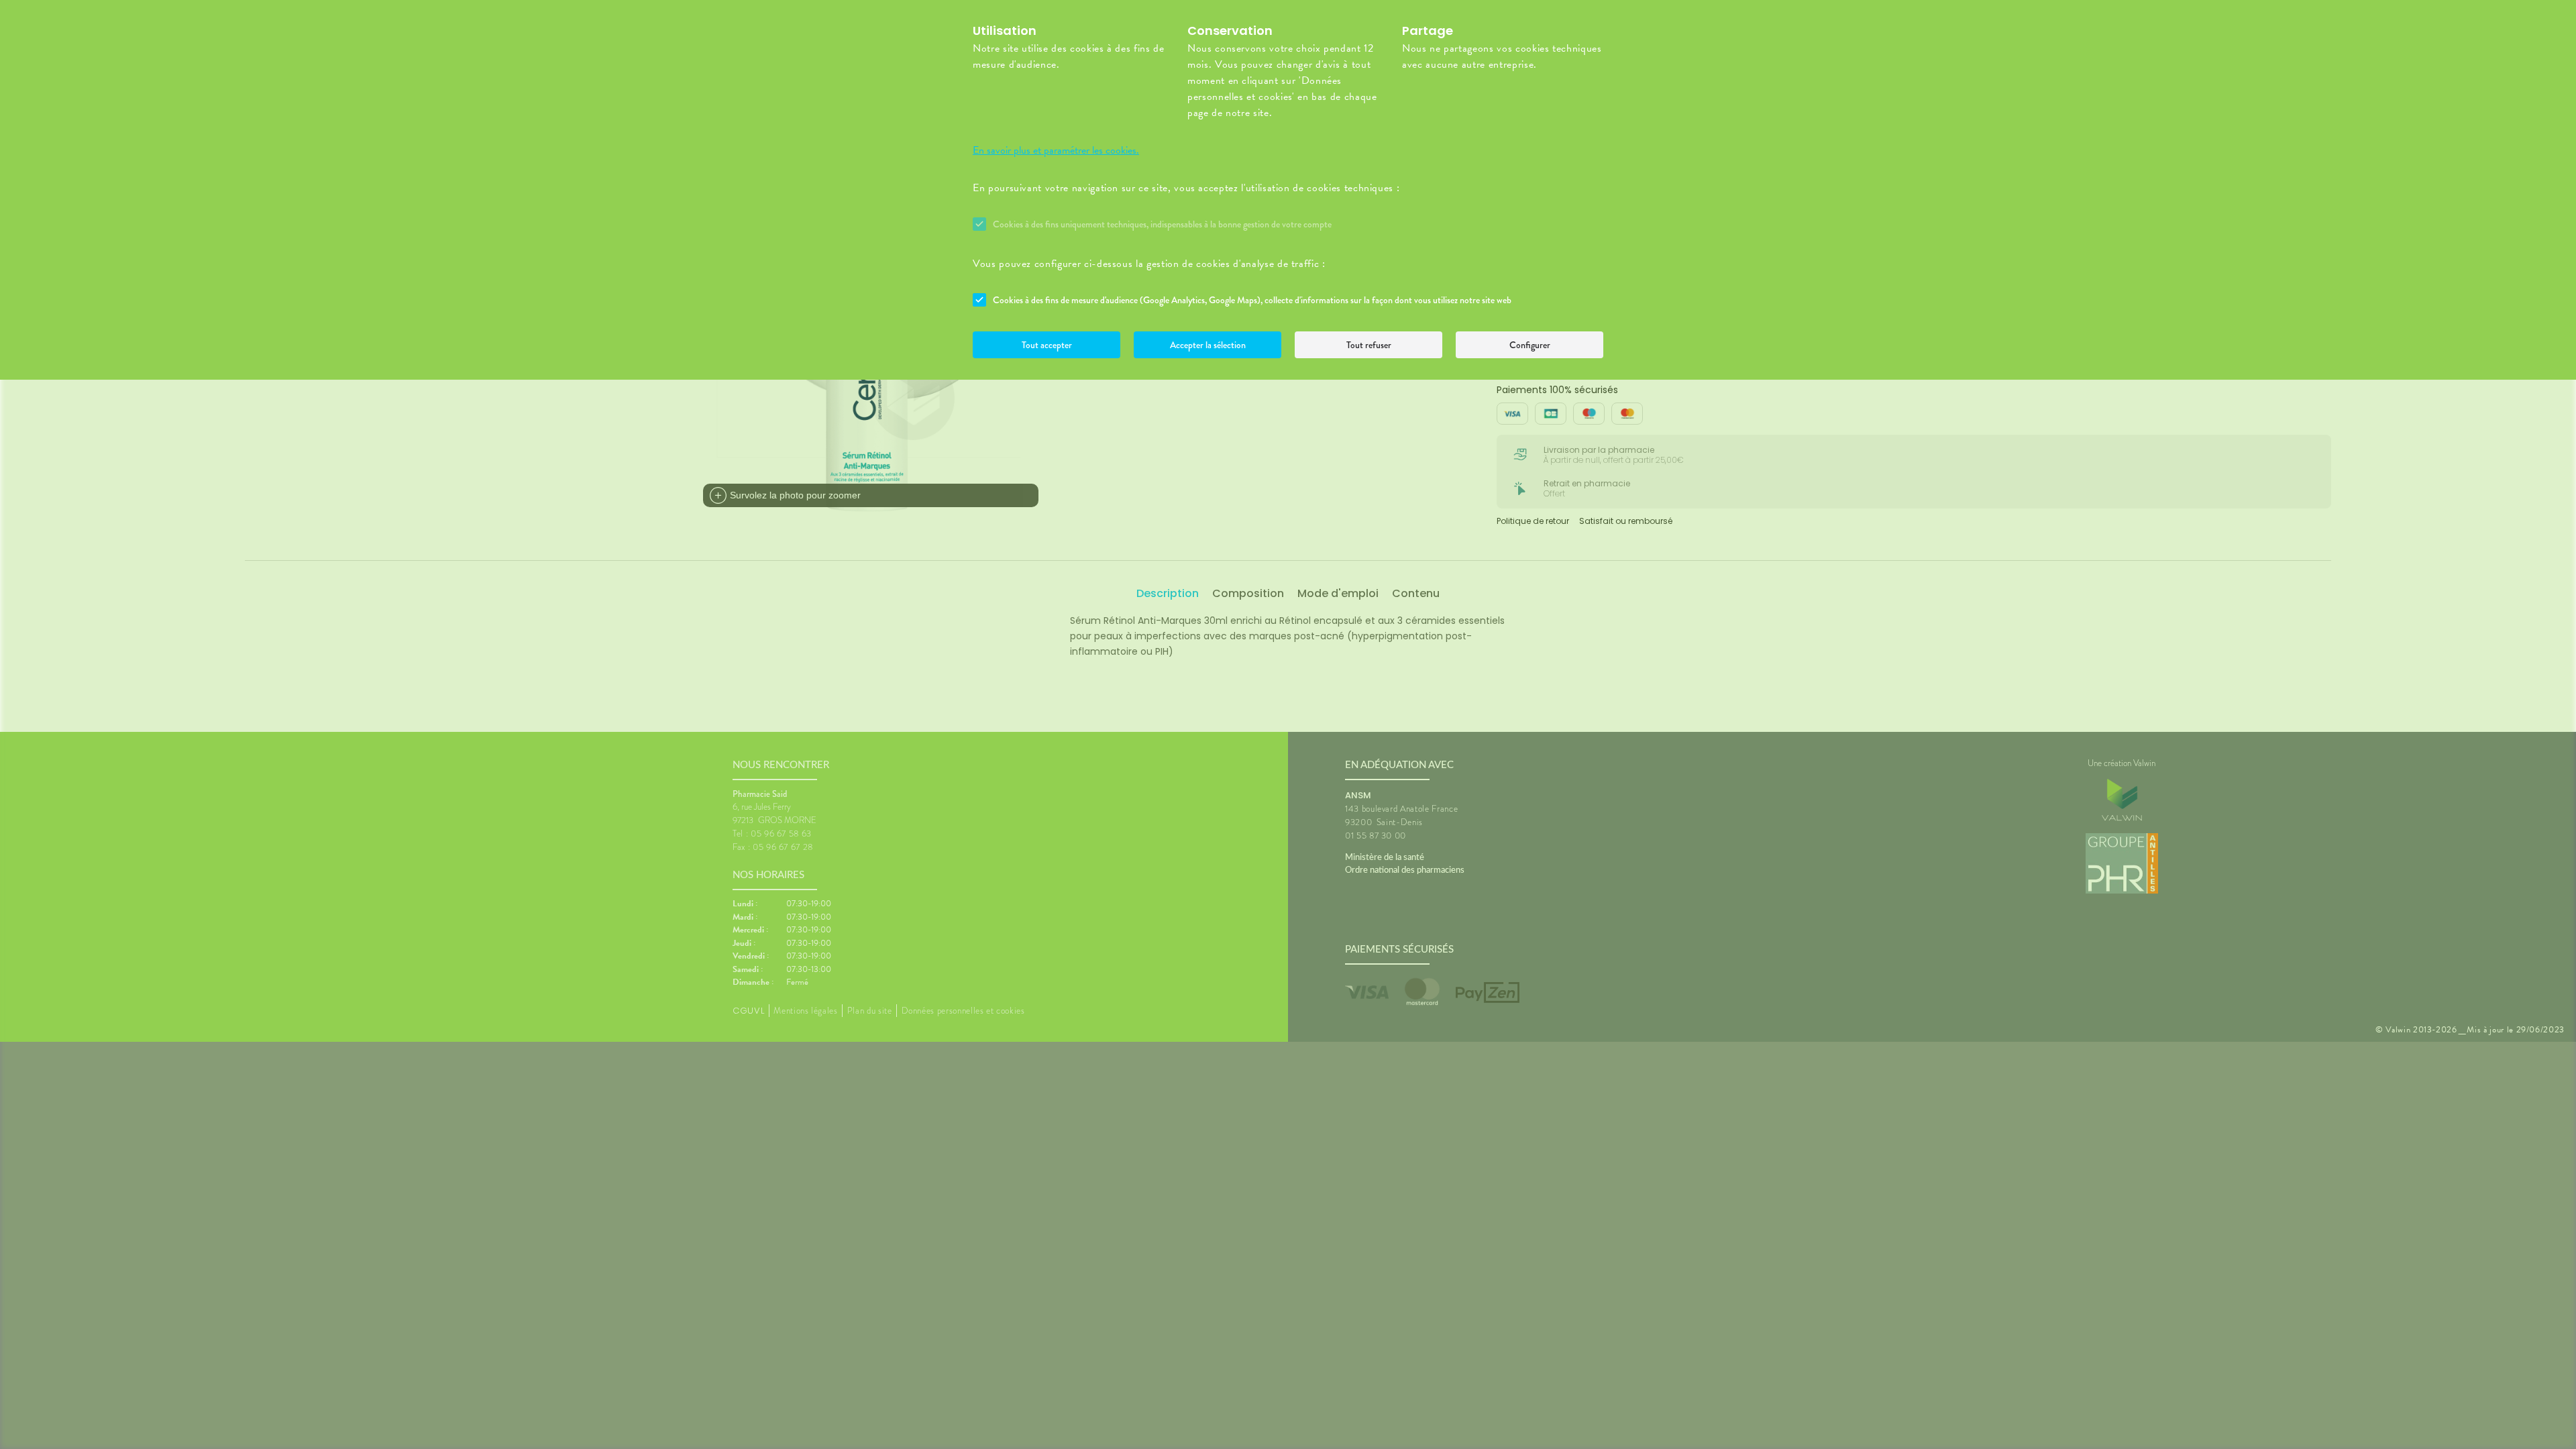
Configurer (1530, 345)
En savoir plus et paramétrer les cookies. (1056, 150)
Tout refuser (1369, 345)
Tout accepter (1047, 345)
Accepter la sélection (1208, 345)
